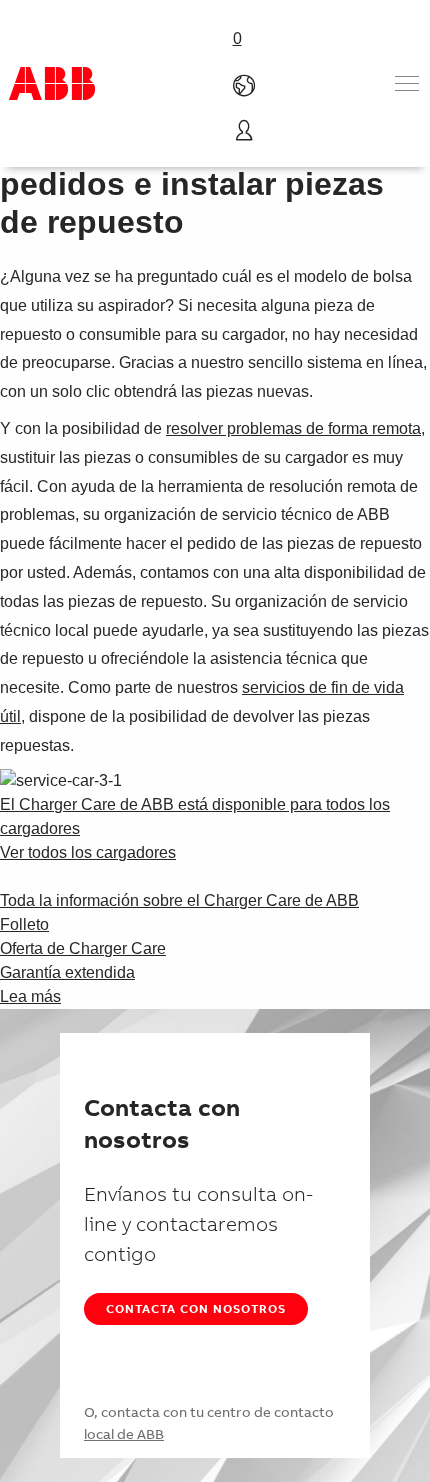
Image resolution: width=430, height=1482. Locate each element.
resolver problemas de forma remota (293, 428)
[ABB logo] (52, 83)
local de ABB (124, 1434)
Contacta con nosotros (196, 1308)
